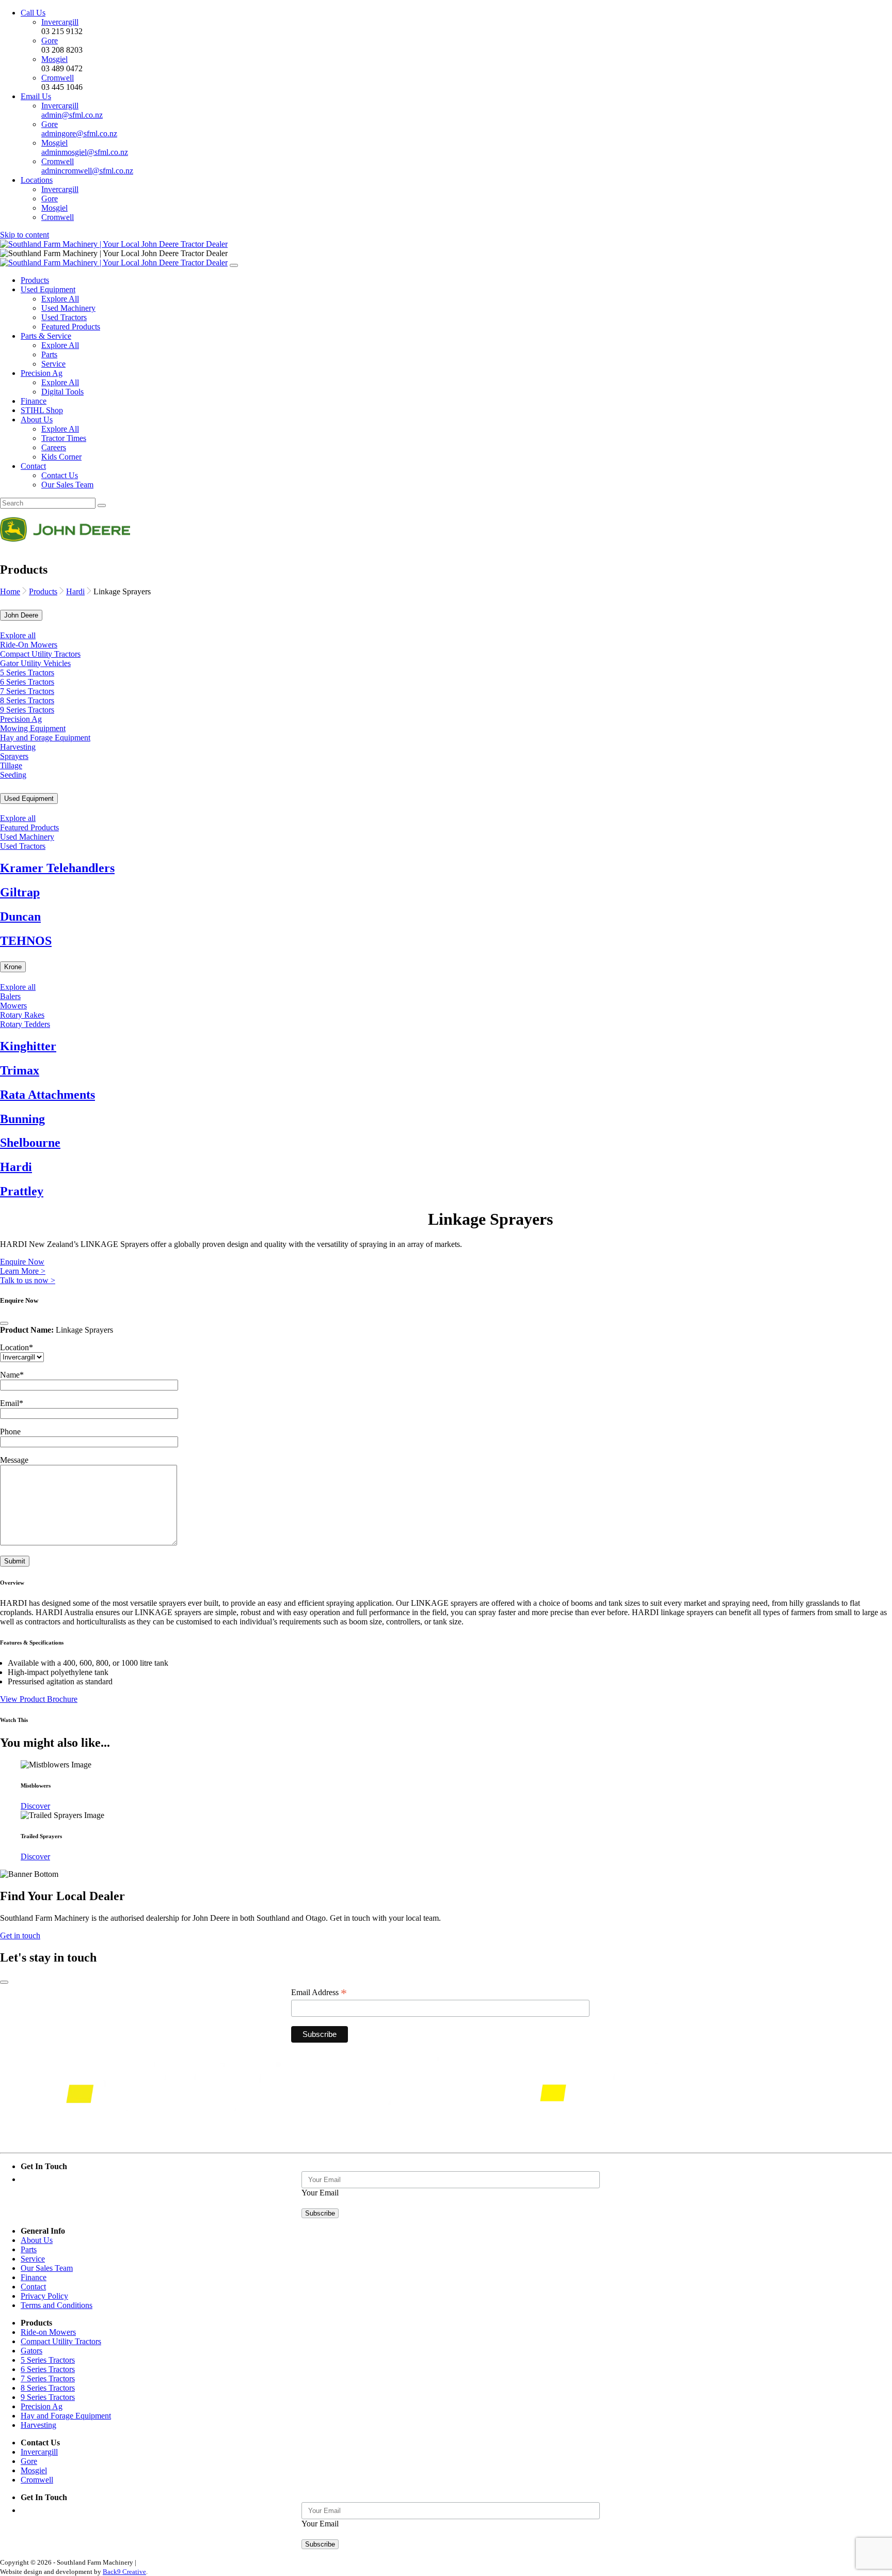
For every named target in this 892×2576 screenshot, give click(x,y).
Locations (37, 180)
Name (12, 1375)
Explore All (60, 299)
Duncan (20, 916)
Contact (33, 466)
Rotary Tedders (25, 1024)
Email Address (319, 1993)
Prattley (22, 1191)
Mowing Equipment (33, 728)
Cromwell (58, 78)
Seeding (13, 775)
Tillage (11, 765)
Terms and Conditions (57, 2305)
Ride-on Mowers (48, 2332)
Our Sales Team (67, 485)
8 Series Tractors (27, 700)
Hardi (75, 591)
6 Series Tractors (27, 682)
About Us (37, 420)
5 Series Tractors (27, 673)
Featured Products (71, 327)
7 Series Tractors (27, 691)
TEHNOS (26, 941)
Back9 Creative (124, 2572)
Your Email (320, 2193)
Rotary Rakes (22, 1015)
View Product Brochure (39, 1699)
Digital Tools (62, 392)
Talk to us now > (28, 1280)
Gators (31, 2351)
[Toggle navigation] (234, 265)
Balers (10, 996)
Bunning (22, 1119)
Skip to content (25, 235)
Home (10, 591)
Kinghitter (28, 1046)
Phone (10, 1432)
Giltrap (20, 892)
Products (35, 280)
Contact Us (60, 475)
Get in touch (20, 1935)
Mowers (13, 1006)
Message (14, 1460)
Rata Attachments (47, 1095)
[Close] (4, 1323)
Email (12, 1403)
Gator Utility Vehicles (35, 663)
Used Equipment (48, 289)
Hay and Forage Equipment (45, 738)
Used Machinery (68, 308)
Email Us (36, 96)
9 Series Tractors (27, 710)
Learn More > (23, 1271)
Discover (35, 1806)
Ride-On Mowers (29, 645)
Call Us (33, 13)
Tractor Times (64, 438)
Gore (50, 41)
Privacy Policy (44, 2296)
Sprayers (14, 756)
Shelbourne (30, 1143)
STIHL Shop (42, 410)
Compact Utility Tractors (40, 654)
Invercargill (60, 22)
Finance (34, 401)
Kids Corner (61, 457)
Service (53, 364)
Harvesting (18, 747)
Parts (49, 354)
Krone (13, 967)
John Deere (21, 615)
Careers (54, 447)
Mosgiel (54, 59)
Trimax (20, 1070)
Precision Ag (42, 373)
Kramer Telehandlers (57, 868)
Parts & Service (46, 336)
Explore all (18, 635)
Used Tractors (64, 317)
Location (17, 1347)
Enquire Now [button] (22, 1262)
